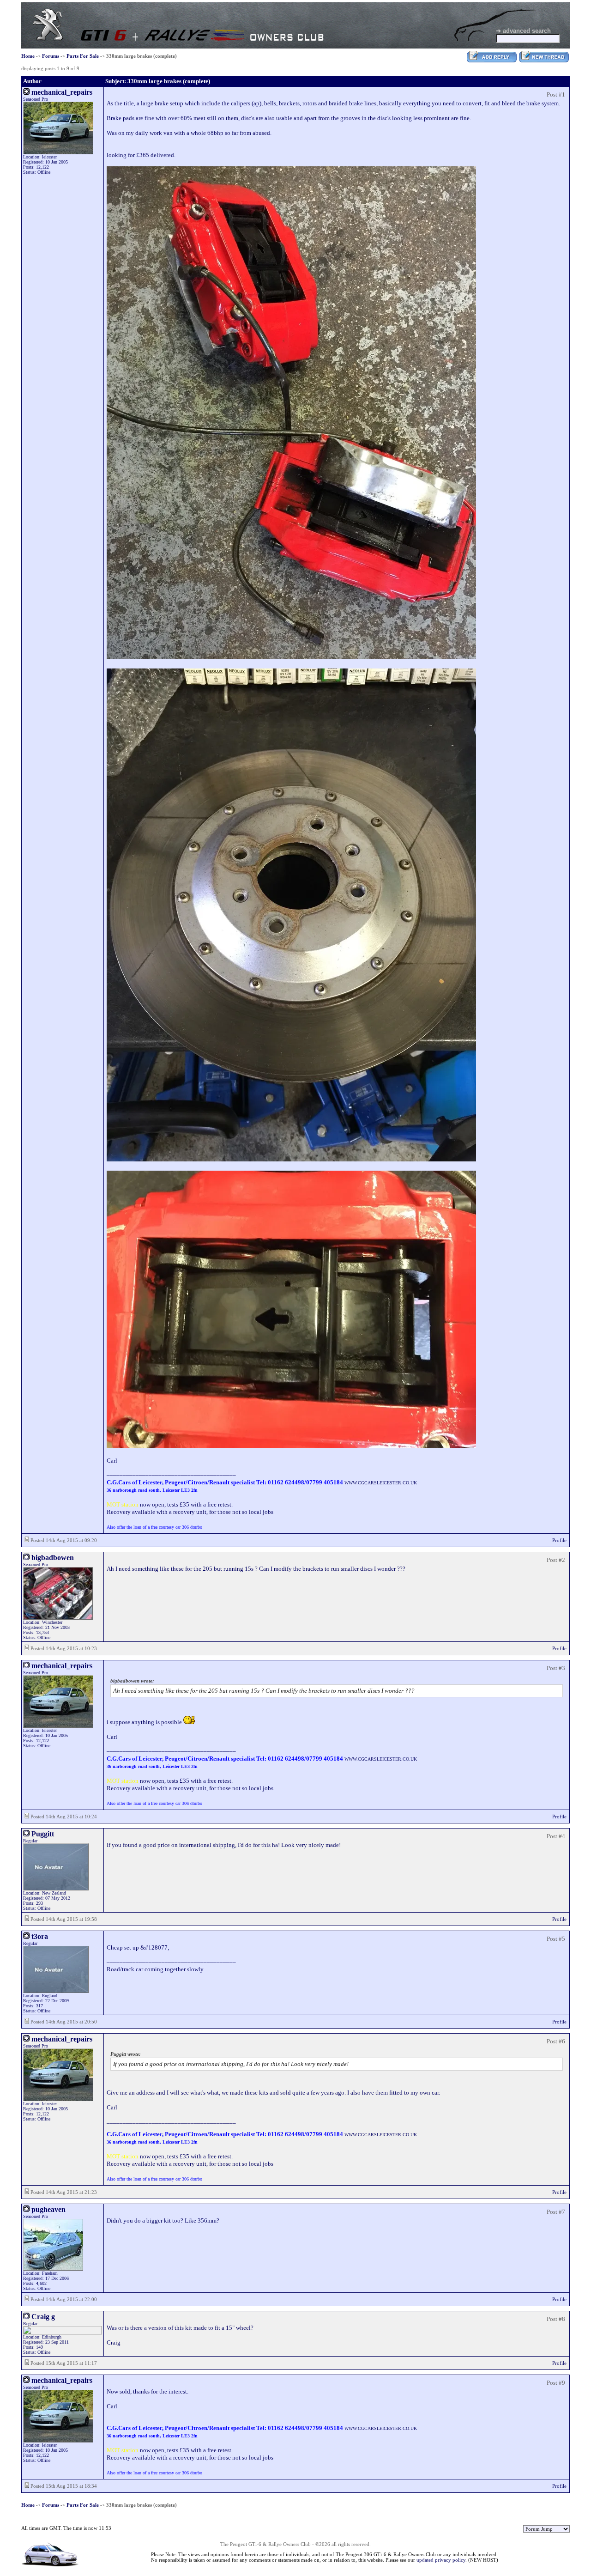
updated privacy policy (441, 2560)
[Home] (48, 39)
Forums (51, 56)
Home (28, 56)
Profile (559, 1540)
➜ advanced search (523, 31)
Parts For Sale (83, 56)
